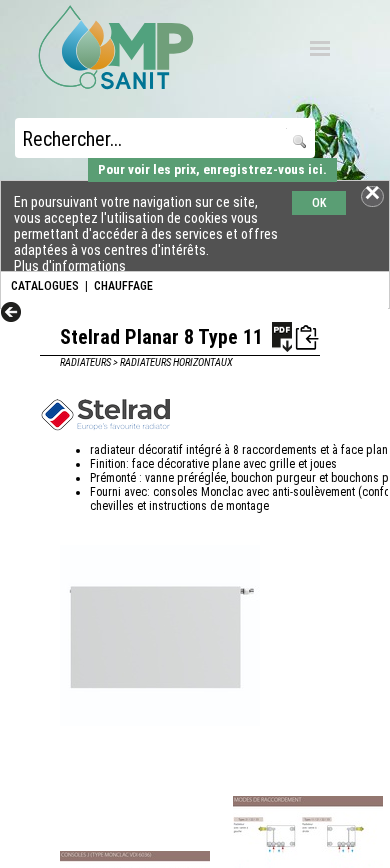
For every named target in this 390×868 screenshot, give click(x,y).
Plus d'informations (70, 266)
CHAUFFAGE (123, 286)
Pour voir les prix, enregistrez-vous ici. (212, 169)
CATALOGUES (45, 286)
